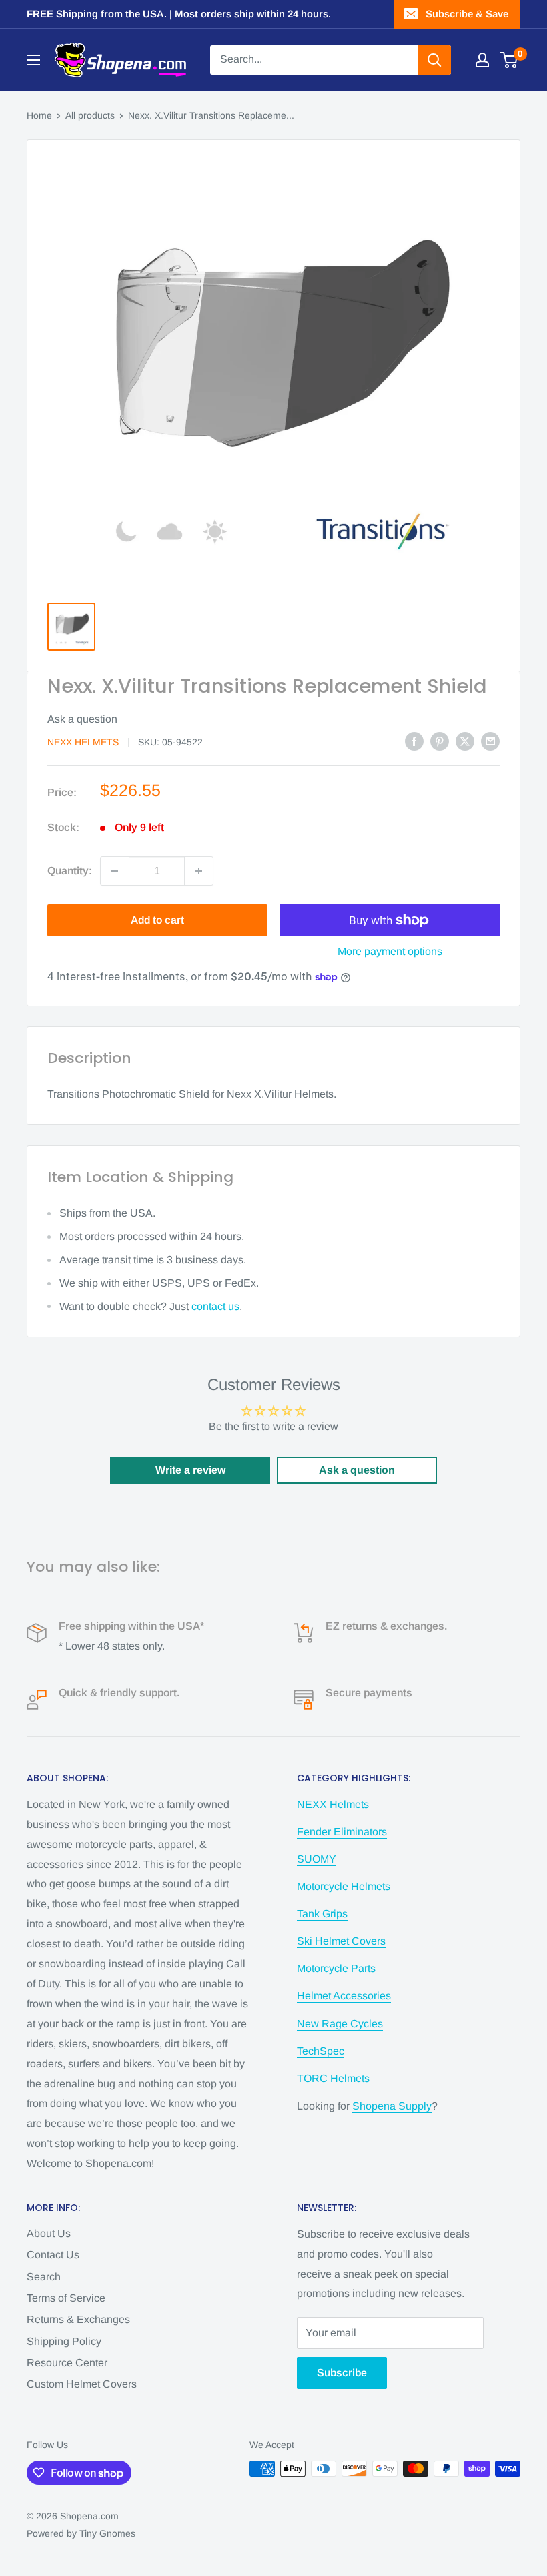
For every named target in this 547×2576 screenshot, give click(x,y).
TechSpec (321, 2051)
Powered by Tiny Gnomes (81, 2533)
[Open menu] (33, 60)
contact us (215, 1306)
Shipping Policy (64, 2341)
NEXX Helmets (83, 742)
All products (90, 115)
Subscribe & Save (467, 14)
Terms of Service (66, 2298)
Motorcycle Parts (336, 1968)
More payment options (390, 951)
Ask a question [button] (357, 1470)
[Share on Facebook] (414, 741)
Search (44, 2277)
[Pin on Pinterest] (440, 741)
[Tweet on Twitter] (465, 741)
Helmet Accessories (344, 1996)
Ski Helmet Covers (341, 1941)
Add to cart (157, 920)
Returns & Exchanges (78, 2319)
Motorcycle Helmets (344, 1886)
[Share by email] (490, 741)
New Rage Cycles (340, 2024)
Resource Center (67, 2363)
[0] (509, 60)
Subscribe (342, 2373)
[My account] (482, 60)
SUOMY (317, 1859)
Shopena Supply (392, 2106)
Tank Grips (322, 1914)
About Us (49, 2233)
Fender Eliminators (342, 1832)
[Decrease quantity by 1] (115, 871)
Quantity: (70, 871)
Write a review (190, 1470)
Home (39, 115)
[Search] (434, 60)
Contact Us (53, 2255)
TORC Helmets (333, 2078)
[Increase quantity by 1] (199, 871)
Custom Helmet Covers (82, 2384)
